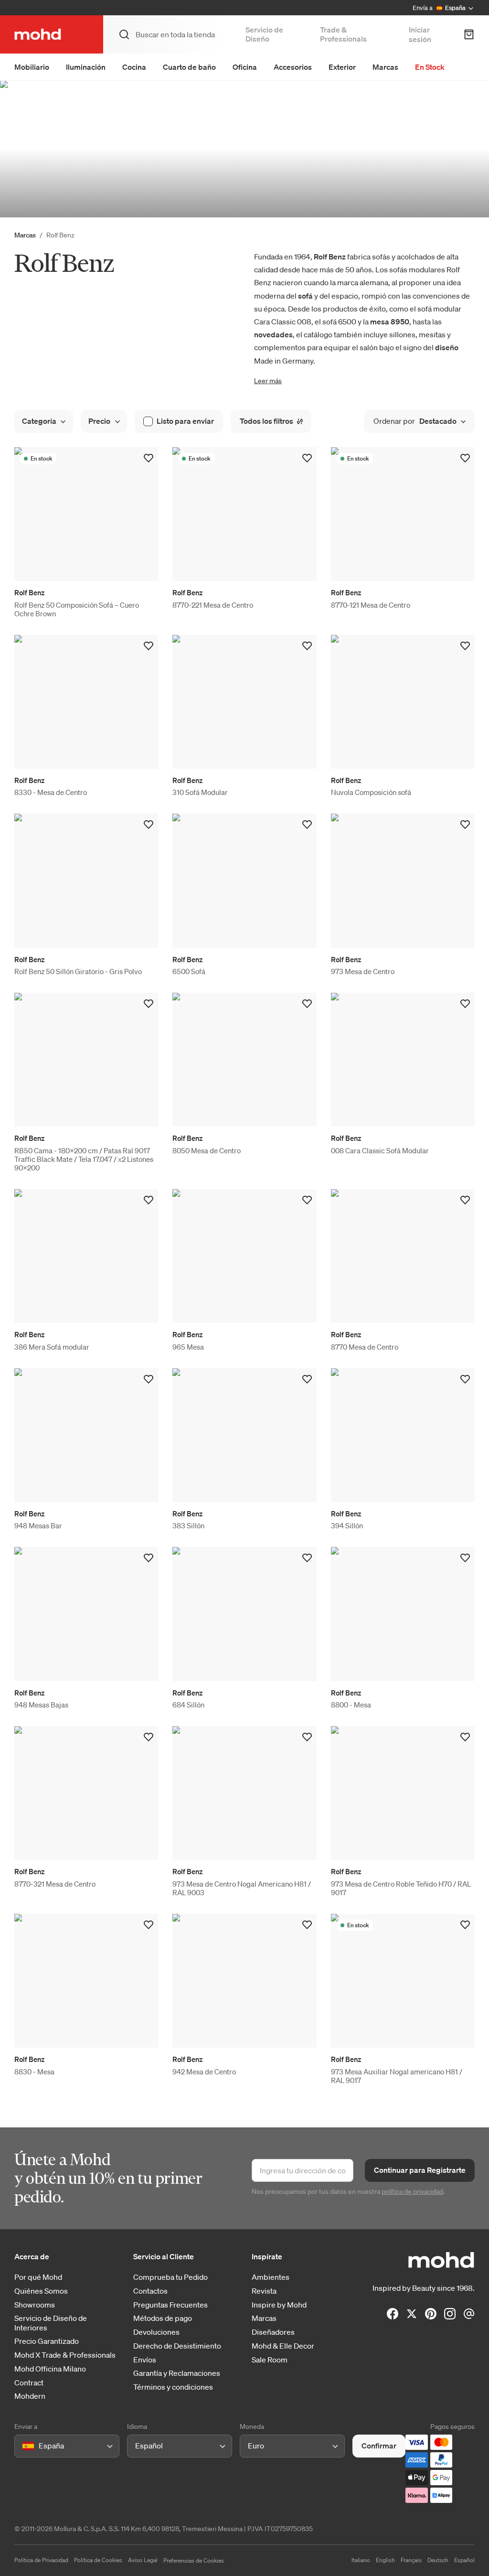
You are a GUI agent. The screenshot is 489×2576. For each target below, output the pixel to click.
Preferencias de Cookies (194, 2560)
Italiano (361, 2560)
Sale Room (270, 2360)
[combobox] (24, 2446)
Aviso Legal (143, 2560)
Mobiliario (32, 67)
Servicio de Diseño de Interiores (51, 2323)
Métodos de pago (163, 2318)
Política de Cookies (98, 2560)
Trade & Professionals (343, 34)
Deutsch (438, 2560)
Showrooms (35, 2305)
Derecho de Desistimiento (177, 2346)
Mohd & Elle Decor (283, 2346)
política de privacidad (412, 2191)
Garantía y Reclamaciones (177, 2373)
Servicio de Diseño (264, 34)
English (385, 2560)
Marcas (385, 67)
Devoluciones (156, 2332)
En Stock (430, 67)
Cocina (134, 67)
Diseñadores (273, 2332)
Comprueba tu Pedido (170, 2277)
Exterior (342, 67)
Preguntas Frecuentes (170, 2305)
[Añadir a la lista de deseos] (149, 458)
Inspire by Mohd (279, 2305)
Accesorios (293, 67)
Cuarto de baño (189, 67)
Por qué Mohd (38, 2277)
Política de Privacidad (41, 2560)
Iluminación (86, 67)
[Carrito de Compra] (469, 34)
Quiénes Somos (41, 2291)
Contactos (150, 2291)
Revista (264, 2291)
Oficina (245, 67)
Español (464, 2560)
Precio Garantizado (47, 2341)
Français (411, 2560)
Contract (29, 2383)
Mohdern (30, 2396)
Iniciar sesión (420, 34)
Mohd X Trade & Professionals (65, 2355)
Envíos (145, 2360)
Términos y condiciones (173, 2387)
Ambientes (271, 2277)
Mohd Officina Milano (50, 2369)
